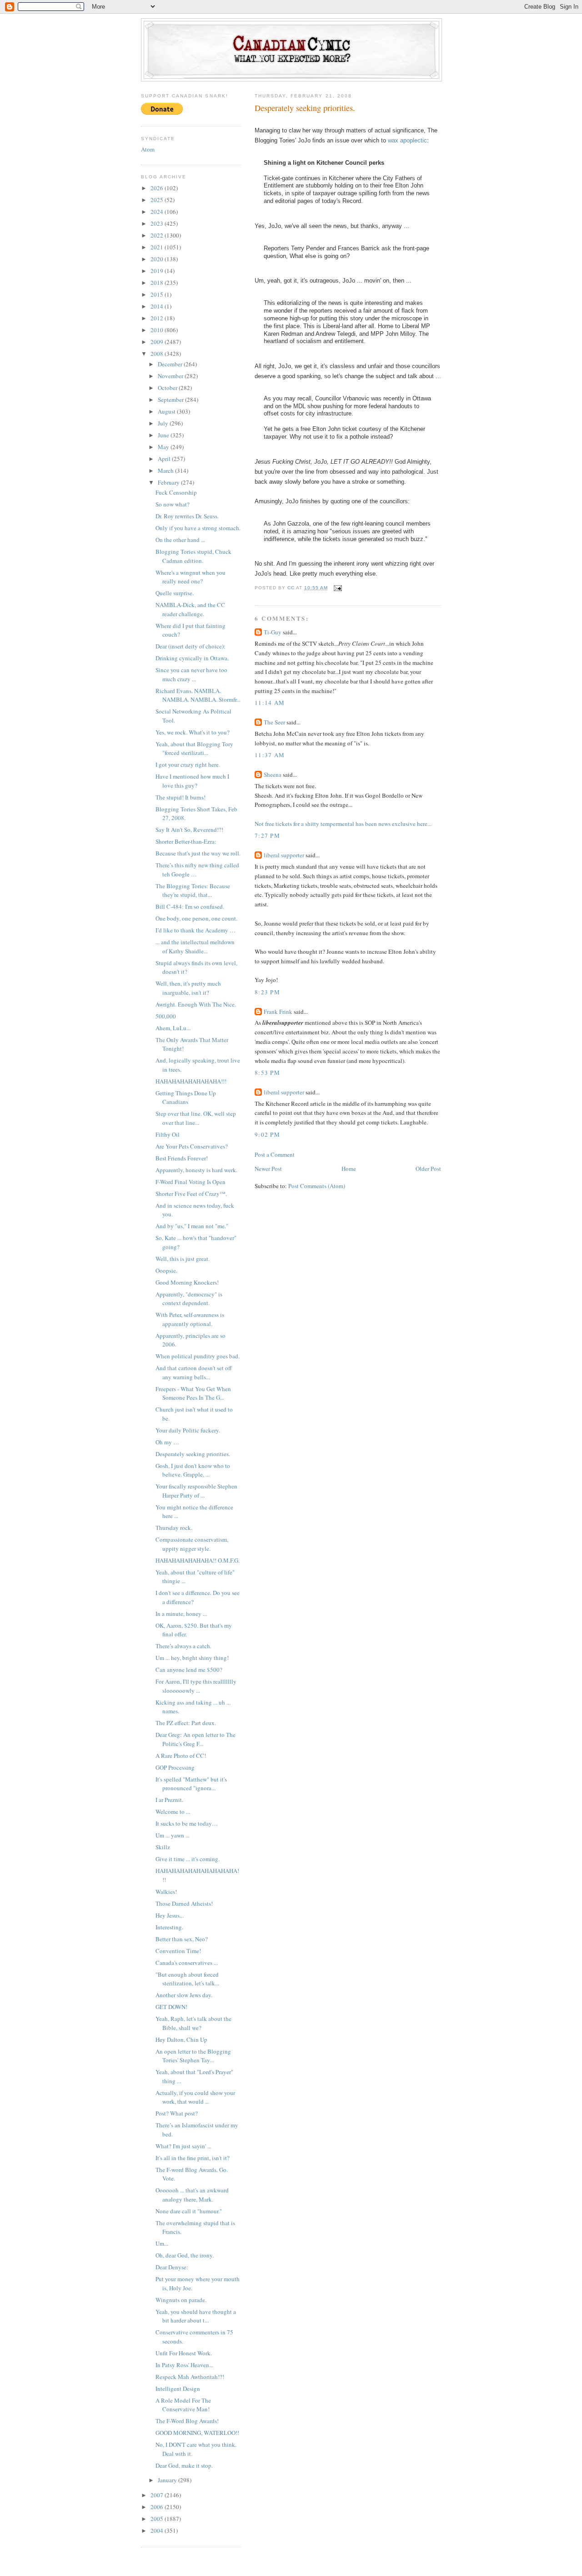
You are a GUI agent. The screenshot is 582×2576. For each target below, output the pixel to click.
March (166, 471)
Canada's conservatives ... (187, 1963)
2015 (158, 294)
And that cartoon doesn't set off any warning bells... (194, 1372)
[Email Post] (338, 588)
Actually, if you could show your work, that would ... (195, 2097)
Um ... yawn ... (173, 1835)
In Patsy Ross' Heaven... (184, 2365)
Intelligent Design (178, 2389)
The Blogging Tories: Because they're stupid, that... (193, 891)
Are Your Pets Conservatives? (192, 1146)
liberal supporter (284, 855)
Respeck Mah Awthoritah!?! (190, 2377)
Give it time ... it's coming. (188, 1859)
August (167, 411)
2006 (158, 2507)
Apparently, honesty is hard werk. (196, 1170)
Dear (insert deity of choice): (191, 646)
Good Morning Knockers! (187, 1282)
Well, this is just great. (183, 1259)
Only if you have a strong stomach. (198, 528)
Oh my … (167, 1442)
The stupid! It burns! (181, 797)
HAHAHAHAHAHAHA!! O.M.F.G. (198, 1560)
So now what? (173, 504)
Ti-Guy (273, 632)
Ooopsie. (166, 1270)
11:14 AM (270, 703)
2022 (158, 235)
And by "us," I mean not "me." (192, 1226)
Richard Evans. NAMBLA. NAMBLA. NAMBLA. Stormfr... (198, 695)
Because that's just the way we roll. (198, 853)
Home (349, 1169)
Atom (148, 149)
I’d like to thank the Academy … (196, 930)
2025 (158, 200)
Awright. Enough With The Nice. (196, 1004)
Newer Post (268, 1169)
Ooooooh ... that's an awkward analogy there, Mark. (192, 2195)
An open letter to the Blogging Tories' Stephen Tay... (193, 2056)
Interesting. (169, 1927)
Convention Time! (178, 1951)
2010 (158, 330)
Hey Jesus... (170, 1915)
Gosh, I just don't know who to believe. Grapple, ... (193, 1470)
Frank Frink (278, 1012)
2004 (158, 2530)
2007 (158, 2495)
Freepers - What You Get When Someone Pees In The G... (193, 1393)
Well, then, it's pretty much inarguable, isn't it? (188, 988)
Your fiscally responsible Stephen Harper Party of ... (196, 1491)
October (168, 388)
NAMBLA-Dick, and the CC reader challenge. (190, 609)
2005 (158, 2519)
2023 (158, 223)
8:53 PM (267, 1073)
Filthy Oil (168, 1134)
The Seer (274, 722)
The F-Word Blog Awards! (187, 2421)
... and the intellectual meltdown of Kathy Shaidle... (195, 946)
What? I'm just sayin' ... (183, 2146)
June (164, 435)
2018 (158, 283)
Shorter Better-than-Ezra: (186, 841)
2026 (158, 188)
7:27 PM (267, 835)
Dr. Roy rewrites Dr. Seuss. (187, 516)
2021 (158, 247)
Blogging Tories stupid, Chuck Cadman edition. (193, 556)
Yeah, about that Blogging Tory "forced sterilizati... (194, 749)
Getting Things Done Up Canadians (186, 1098)
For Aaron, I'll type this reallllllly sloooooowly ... (196, 1686)
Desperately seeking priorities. (193, 1454)
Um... (162, 2243)
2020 (158, 259)
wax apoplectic (407, 140)
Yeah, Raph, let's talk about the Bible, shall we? (193, 2023)
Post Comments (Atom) (317, 1186)
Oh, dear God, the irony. (185, 2255)
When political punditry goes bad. (198, 1356)
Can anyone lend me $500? (189, 1670)
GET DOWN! (171, 2007)
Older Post (428, 1169)
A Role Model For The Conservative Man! (183, 2405)
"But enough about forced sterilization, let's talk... (187, 1979)
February (169, 482)
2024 (158, 212)
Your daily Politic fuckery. (188, 1430)
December (171, 364)
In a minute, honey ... (181, 1614)
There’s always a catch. (183, 1646)
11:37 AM (270, 755)
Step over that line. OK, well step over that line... (196, 1118)
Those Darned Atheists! (184, 1903)
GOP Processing (175, 1767)
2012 (158, 318)
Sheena (273, 774)
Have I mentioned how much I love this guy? (192, 781)
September (171, 400)
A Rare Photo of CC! (181, 1756)
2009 (158, 342)
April (165, 459)
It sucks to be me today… (187, 1823)
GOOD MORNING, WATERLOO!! (197, 2433)
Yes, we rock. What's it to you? (193, 732)
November (171, 376)
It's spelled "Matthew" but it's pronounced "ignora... (191, 1784)
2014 (158, 306)
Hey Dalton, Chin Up (181, 2040)
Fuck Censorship (176, 492)
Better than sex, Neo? (182, 1939)
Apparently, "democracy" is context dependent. (189, 1299)
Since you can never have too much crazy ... (191, 674)
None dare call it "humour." (189, 2211)
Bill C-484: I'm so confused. (190, 906)
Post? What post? (177, 2113)
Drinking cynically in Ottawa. (192, 658)
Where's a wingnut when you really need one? (191, 577)
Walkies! (166, 1892)
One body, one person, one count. (196, 918)
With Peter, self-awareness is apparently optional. (190, 1319)
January (168, 2480)
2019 (158, 271)
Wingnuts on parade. (181, 2300)
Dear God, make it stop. (184, 2465)
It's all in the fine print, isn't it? (193, 2158)
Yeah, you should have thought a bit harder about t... (196, 2316)
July (164, 423)
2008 (158, 354)
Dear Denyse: (172, 2267)
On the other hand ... (180, 540)
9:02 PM (267, 1134)
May (164, 447)
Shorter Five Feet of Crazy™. (191, 1194)
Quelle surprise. (175, 593)
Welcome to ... (173, 1812)
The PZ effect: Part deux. (186, 1723)
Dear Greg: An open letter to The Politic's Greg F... (196, 1739)
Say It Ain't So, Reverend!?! (189, 830)
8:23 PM (267, 992)
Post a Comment (275, 1154)
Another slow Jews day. (184, 1995)
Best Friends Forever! (182, 1158)
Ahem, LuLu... (173, 1028)
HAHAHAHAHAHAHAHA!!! (191, 1081)
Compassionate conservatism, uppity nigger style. (192, 1544)
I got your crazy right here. (188, 764)
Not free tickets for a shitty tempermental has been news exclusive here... (343, 824)
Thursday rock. (174, 1528)
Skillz (163, 1847)
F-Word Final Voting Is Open (191, 1182)
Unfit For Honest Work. (184, 2353)
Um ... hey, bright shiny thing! (192, 1658)
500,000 (166, 1016)
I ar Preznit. (169, 1800)
